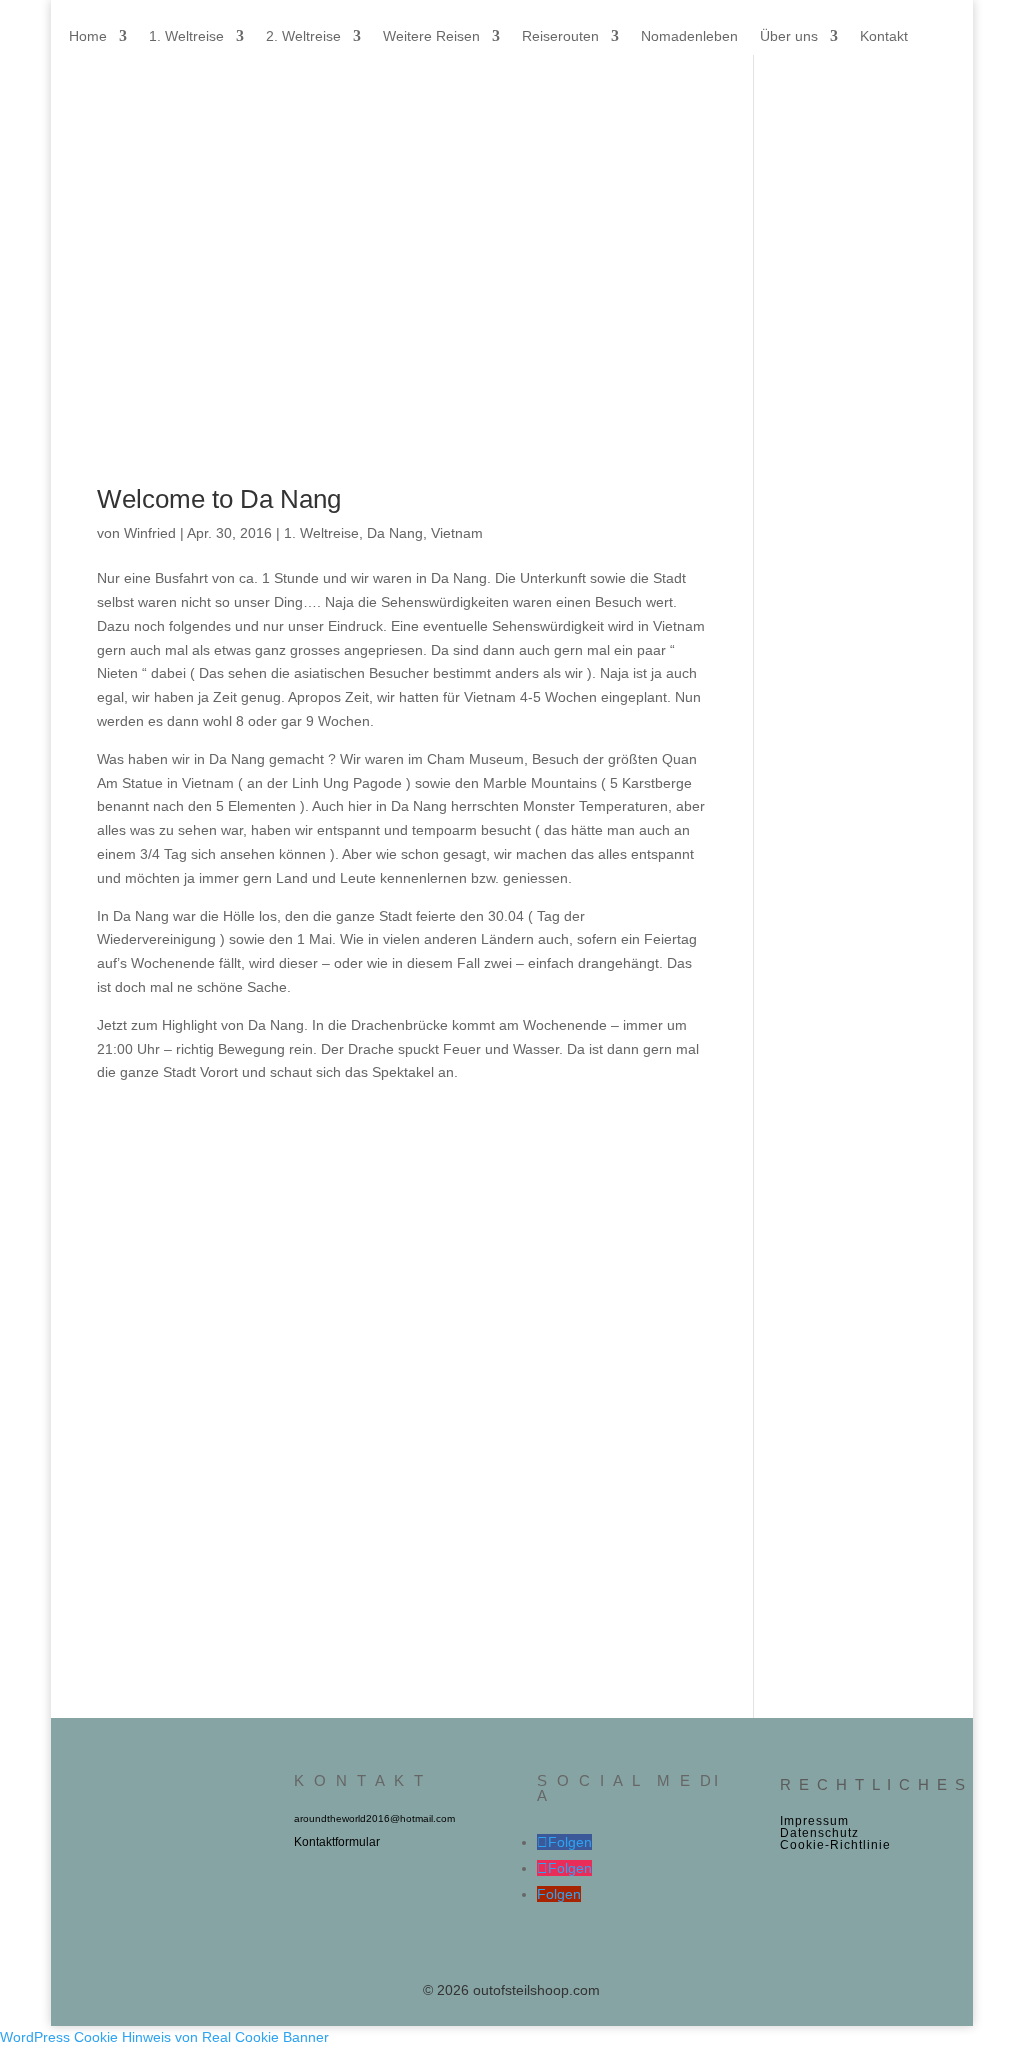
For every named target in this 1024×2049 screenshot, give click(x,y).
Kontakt (884, 36)
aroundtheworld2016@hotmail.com (374, 1818)
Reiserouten (560, 36)
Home (88, 36)
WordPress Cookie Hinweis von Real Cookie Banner (164, 2037)
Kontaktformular (337, 1842)
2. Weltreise (303, 36)
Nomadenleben (689, 36)
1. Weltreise (186, 36)
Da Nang (395, 533)
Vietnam (457, 533)
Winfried (150, 533)
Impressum (814, 1821)
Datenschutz (819, 1833)
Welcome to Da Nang (219, 499)
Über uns (789, 36)
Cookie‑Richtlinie (835, 1845)
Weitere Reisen (431, 36)
